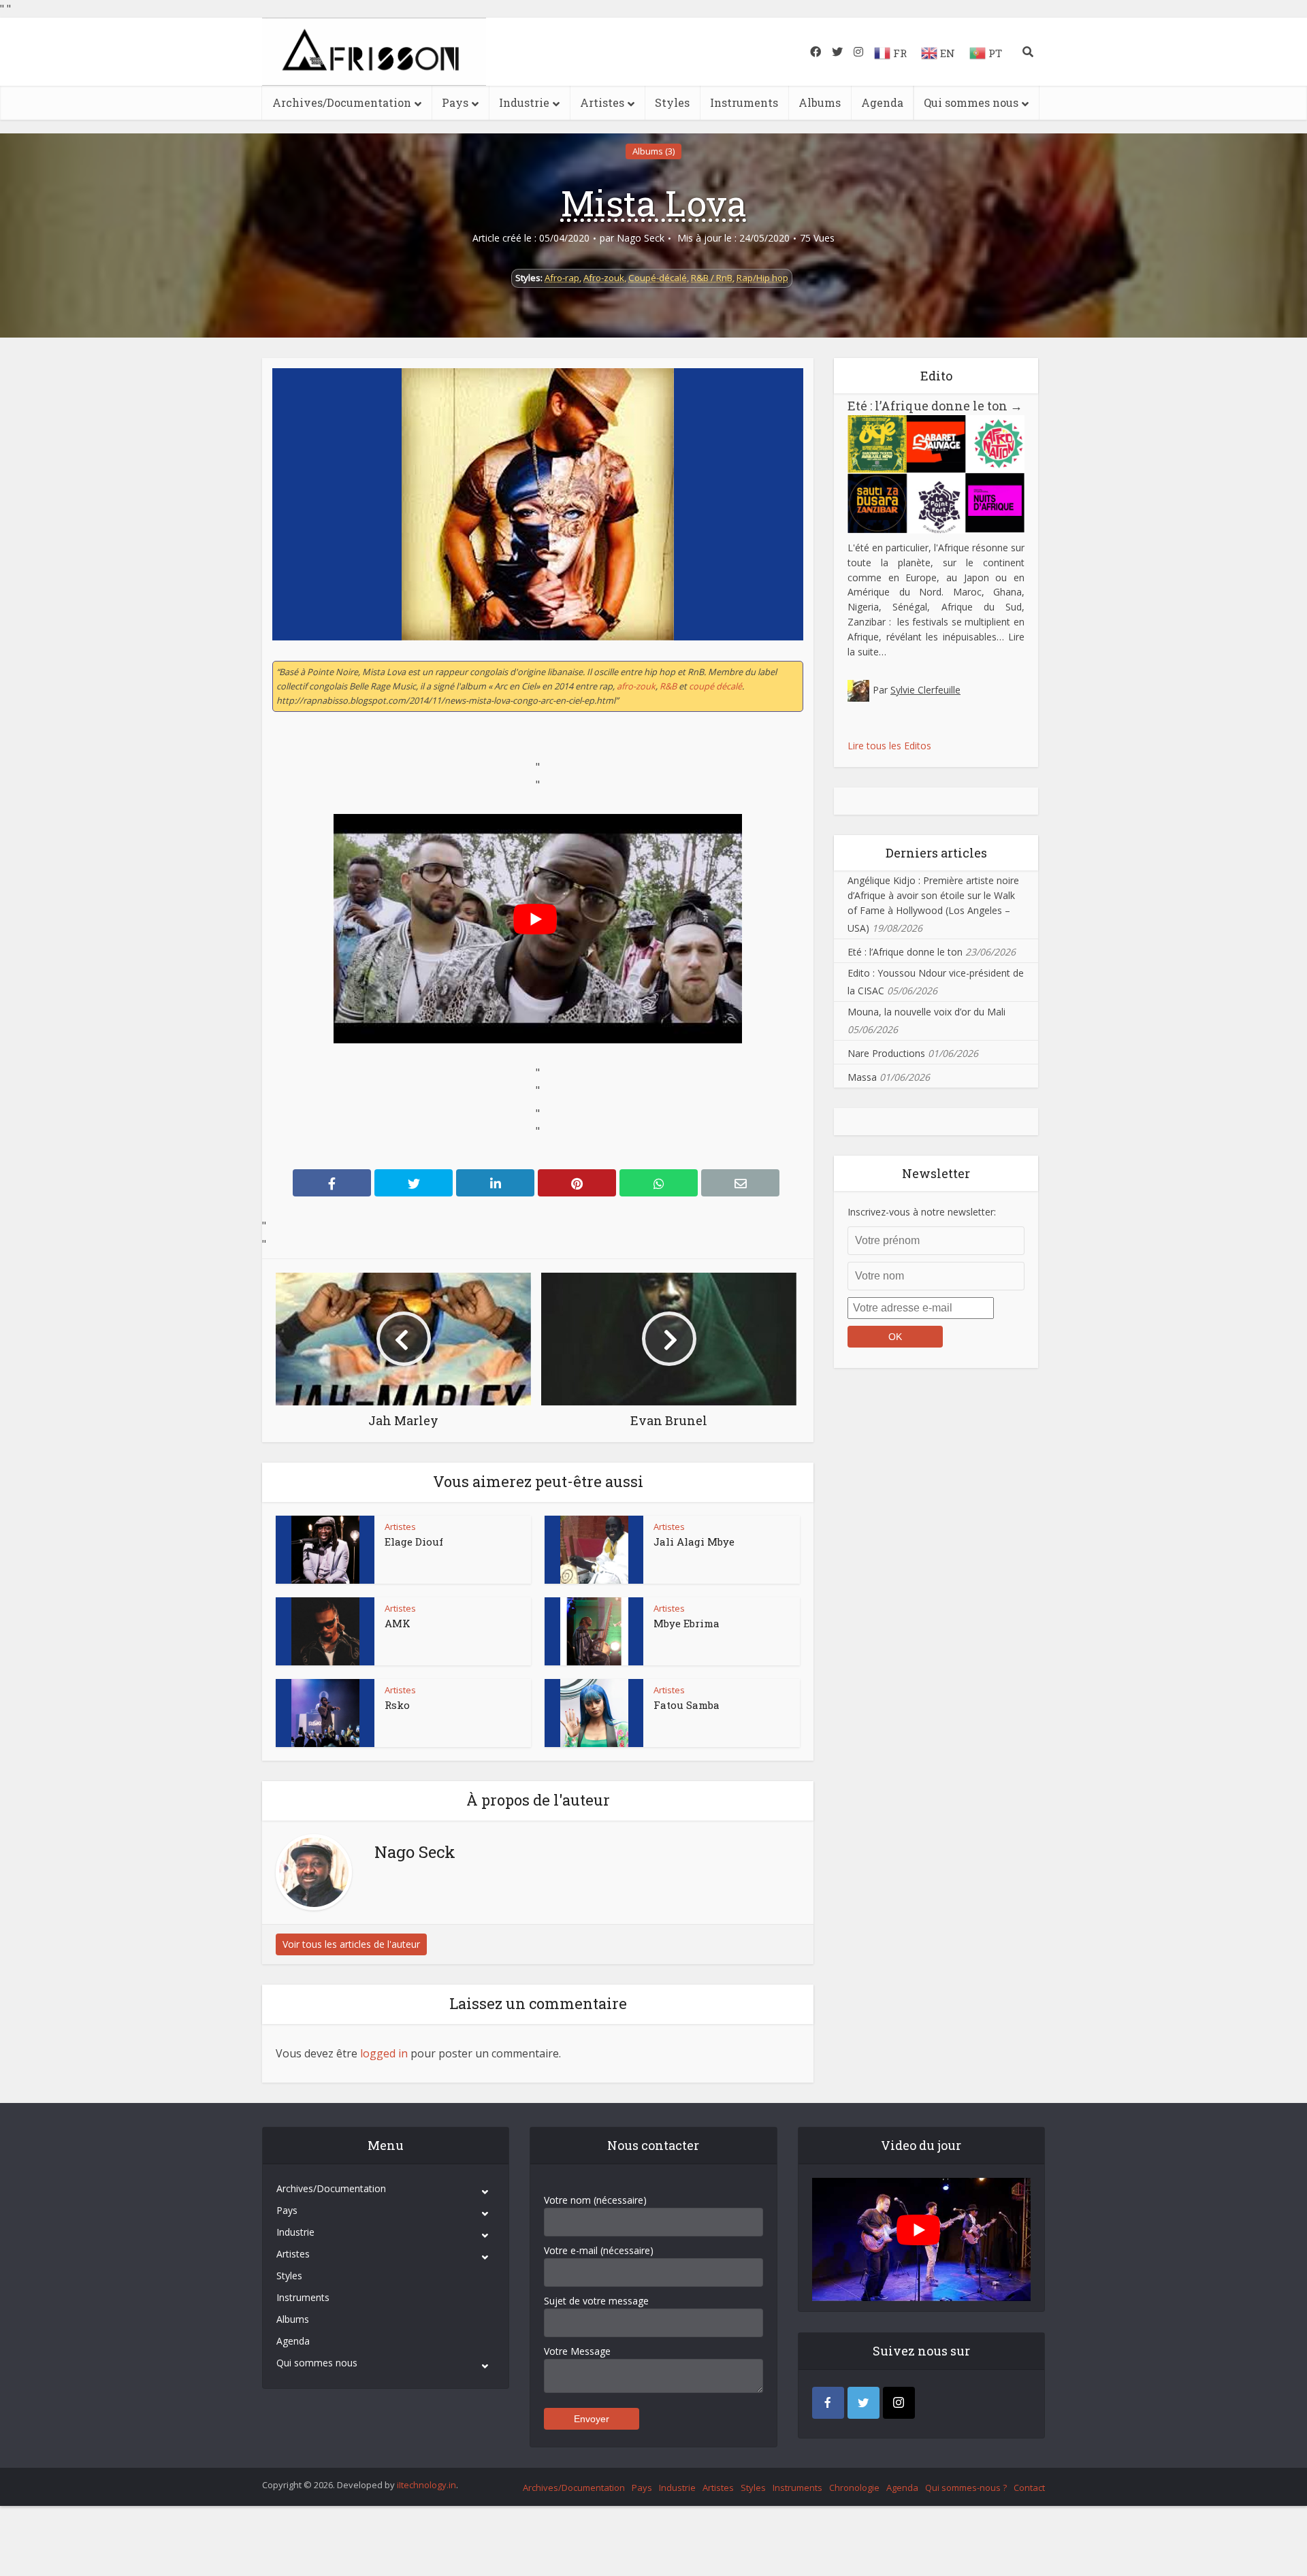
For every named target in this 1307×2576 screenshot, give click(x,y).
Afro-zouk (604, 278)
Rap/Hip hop (762, 278)
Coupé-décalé (658, 278)
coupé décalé (715, 686)
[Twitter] (864, 2403)
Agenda (882, 102)
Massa (862, 1077)
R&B (668, 686)
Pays (455, 102)
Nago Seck (641, 238)
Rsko (397, 1705)
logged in (384, 2053)
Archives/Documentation (342, 102)
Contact (1029, 2488)
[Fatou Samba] (594, 1713)
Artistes (602, 102)
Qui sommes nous (971, 102)
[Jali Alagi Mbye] (594, 1550)
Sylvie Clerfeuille (925, 690)
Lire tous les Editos (889, 746)
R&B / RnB (712, 278)
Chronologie (854, 2488)
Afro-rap (562, 278)
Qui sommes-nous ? (966, 2488)
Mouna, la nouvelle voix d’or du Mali (926, 1012)
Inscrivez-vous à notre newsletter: (922, 1212)
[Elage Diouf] (325, 1550)
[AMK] (325, 1631)
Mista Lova (654, 203)
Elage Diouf (414, 1542)
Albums (820, 102)
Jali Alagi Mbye (694, 1542)
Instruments (744, 102)
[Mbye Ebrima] (594, 1631)
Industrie (524, 102)
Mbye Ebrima (687, 1623)
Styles (672, 102)
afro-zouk (636, 686)
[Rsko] (325, 1713)
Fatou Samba (687, 1705)
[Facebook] (828, 2403)
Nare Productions (886, 1053)
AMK (398, 1623)
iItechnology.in (426, 2485)
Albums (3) (653, 151)
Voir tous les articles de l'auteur (351, 1944)
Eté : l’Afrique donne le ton (935, 406)
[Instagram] (899, 2403)
